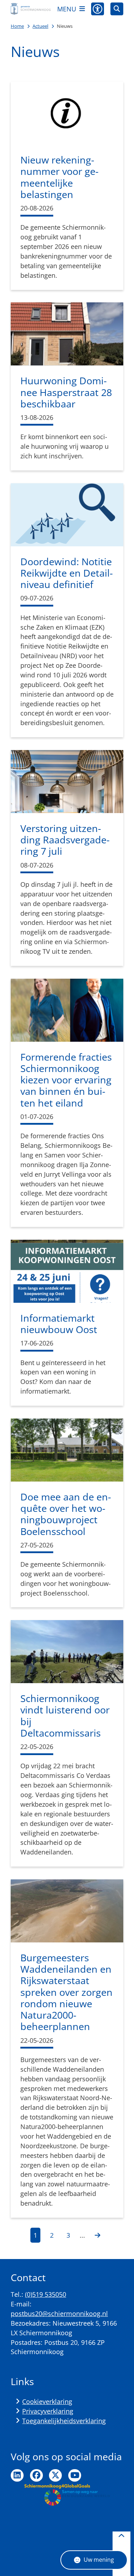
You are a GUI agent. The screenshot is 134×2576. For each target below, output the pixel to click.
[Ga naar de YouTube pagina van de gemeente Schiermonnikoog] (75, 2476)
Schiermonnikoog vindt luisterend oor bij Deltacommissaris (65, 1716)
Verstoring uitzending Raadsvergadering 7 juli (65, 840)
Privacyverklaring (48, 2411)
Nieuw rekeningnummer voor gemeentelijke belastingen (59, 177)
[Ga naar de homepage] (31, 9)
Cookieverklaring (47, 2401)
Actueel (40, 26)
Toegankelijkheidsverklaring (64, 2421)
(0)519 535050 (46, 2294)
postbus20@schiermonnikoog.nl (59, 2314)
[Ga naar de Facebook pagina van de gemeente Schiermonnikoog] (36, 2476)
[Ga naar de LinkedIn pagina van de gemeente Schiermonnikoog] (17, 2476)
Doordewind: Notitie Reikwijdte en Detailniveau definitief (67, 573)
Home (17, 26)
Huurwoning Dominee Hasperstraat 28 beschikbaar (66, 392)
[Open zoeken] (117, 9)
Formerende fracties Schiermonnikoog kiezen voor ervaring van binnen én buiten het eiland (66, 1080)
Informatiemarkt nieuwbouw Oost (59, 1324)
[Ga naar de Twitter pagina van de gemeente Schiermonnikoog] (55, 2476)
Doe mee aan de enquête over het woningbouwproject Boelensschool (66, 1514)
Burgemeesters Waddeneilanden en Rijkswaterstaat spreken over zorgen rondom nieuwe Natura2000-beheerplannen (66, 1992)
